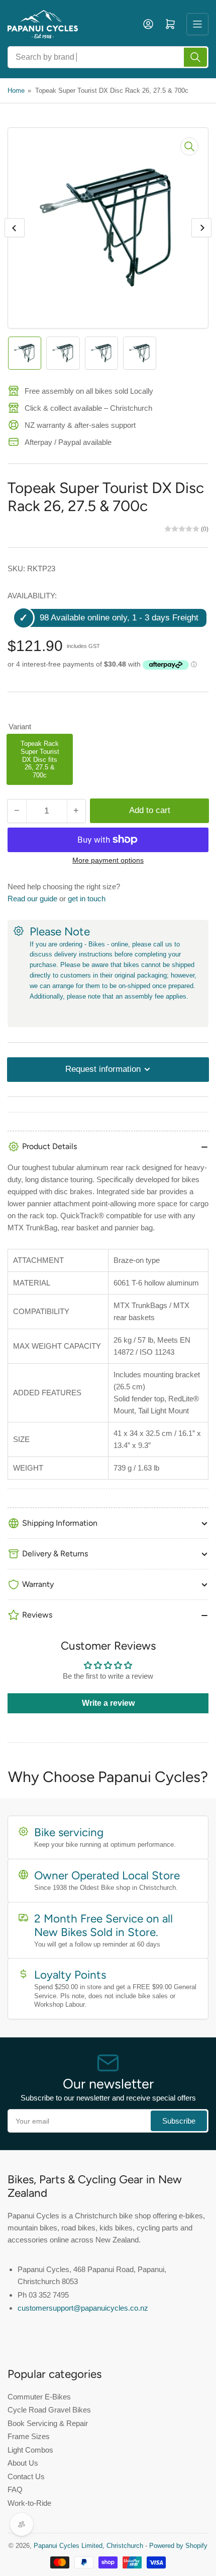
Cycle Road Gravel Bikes (49, 2410)
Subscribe (179, 2121)
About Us (23, 2463)
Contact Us (26, 2476)
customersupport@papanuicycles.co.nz (83, 2308)
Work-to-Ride (29, 2503)
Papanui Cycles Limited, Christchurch (88, 2546)
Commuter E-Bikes (39, 2397)
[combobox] (108, 57)
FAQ (15, 2489)
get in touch (87, 899)
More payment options (108, 860)
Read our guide (32, 899)
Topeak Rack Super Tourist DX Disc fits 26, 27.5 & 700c (40, 759)
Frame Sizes (29, 2436)
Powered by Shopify (178, 2546)
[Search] (195, 57)
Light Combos (30, 2450)
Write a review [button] (108, 1703)
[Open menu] (197, 24)
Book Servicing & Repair (48, 2423)
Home (16, 91)
